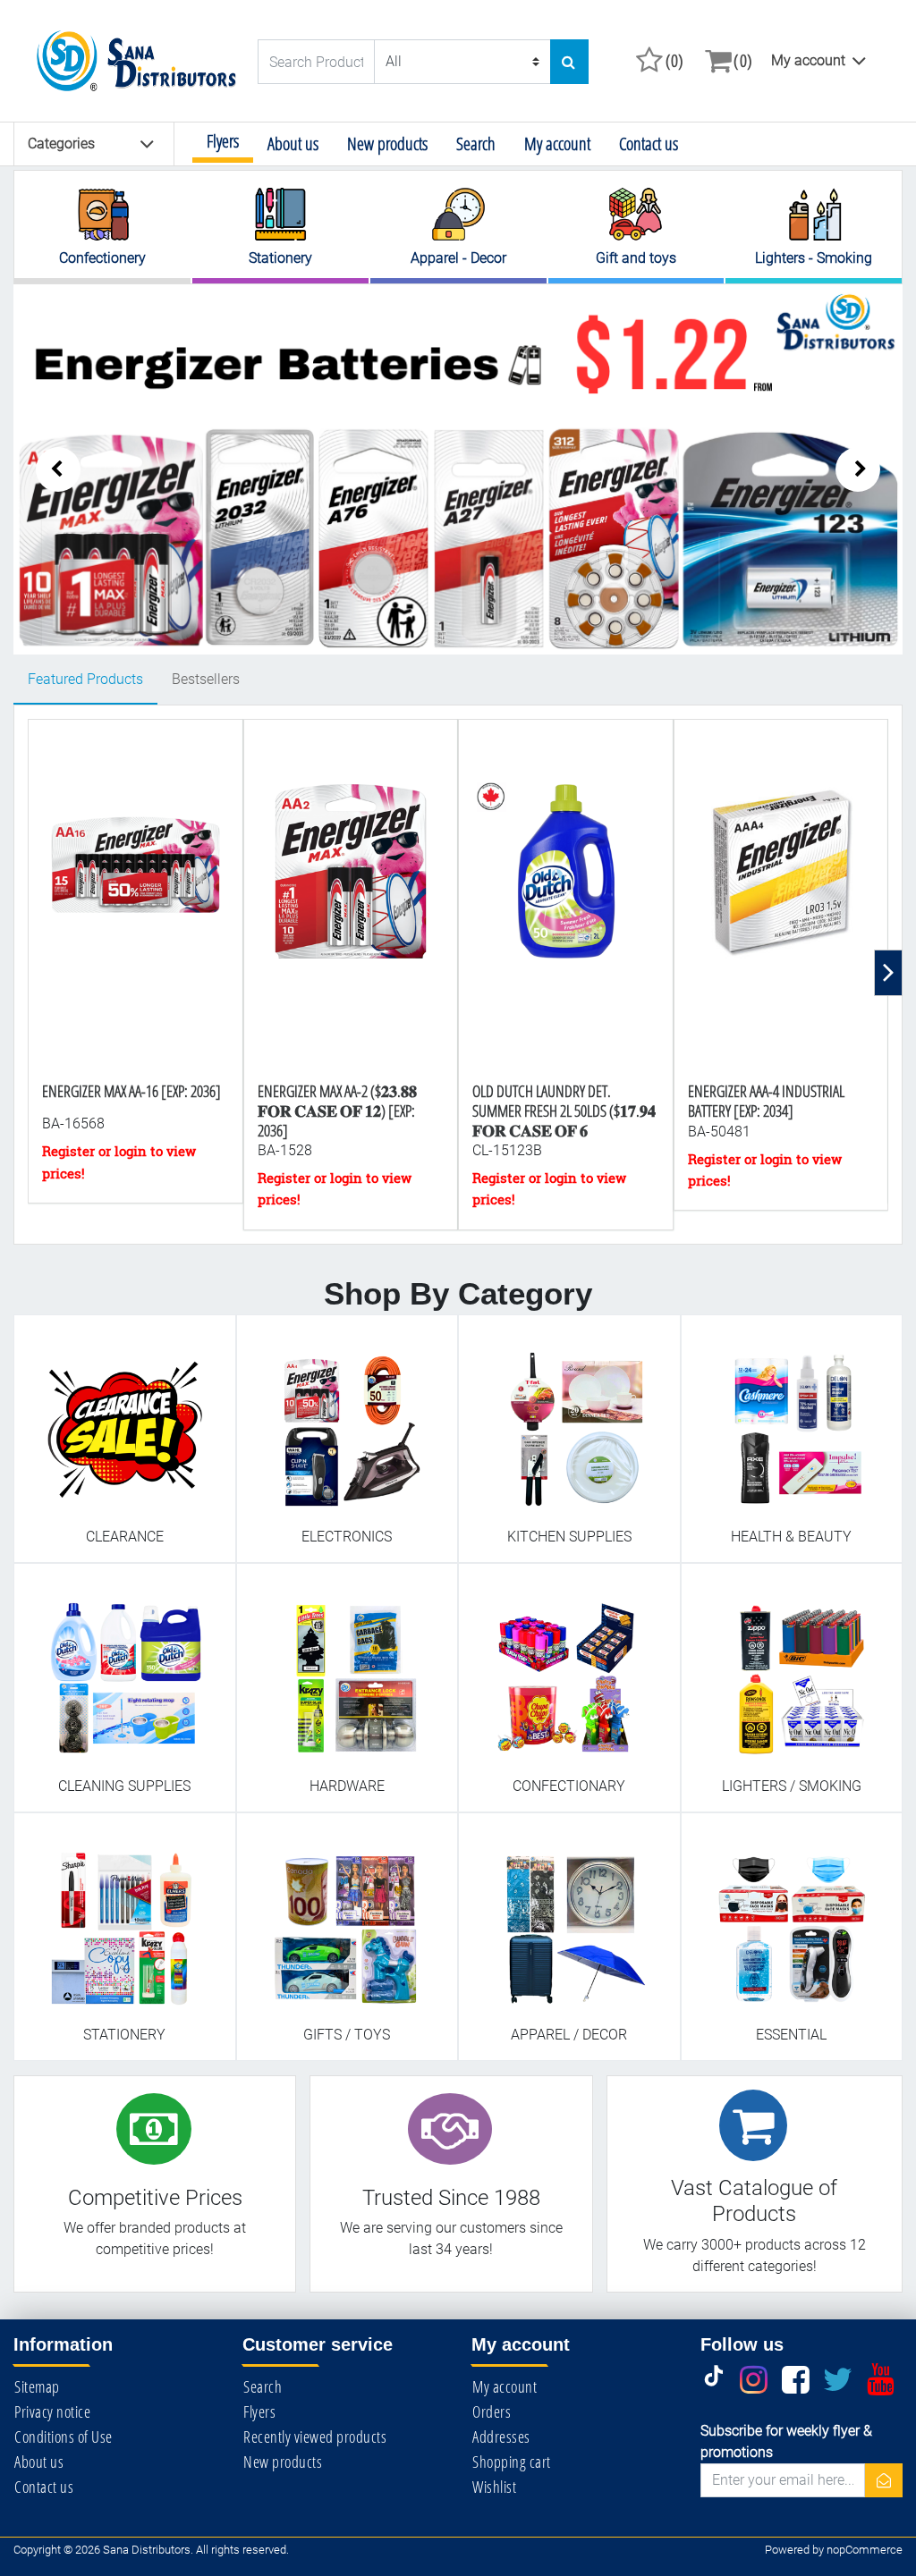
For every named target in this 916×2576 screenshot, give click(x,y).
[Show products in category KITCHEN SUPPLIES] (569, 1419)
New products (387, 144)
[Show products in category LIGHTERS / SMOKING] (792, 1669)
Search (476, 144)
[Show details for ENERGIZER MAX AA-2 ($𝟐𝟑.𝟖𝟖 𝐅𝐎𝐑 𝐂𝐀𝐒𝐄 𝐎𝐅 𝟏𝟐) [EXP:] (351, 921)
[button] (858, 469)
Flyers (223, 141)
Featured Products (85, 679)
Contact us (649, 144)
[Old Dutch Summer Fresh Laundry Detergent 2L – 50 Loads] (566, 921)
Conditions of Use (64, 2437)
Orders (492, 2411)
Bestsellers (206, 679)
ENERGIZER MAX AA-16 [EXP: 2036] (131, 1091)
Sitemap (37, 2386)
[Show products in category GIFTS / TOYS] (348, 1917)
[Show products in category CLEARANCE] (125, 1419)
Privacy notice (52, 2411)
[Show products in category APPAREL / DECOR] (569, 1917)
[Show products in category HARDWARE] (348, 1669)
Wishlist (494, 2487)
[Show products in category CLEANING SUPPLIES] (125, 1669)
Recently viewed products (315, 2437)
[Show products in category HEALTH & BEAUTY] (792, 1419)
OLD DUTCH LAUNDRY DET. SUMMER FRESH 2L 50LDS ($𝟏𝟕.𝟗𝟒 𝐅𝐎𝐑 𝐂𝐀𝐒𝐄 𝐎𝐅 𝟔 (564, 1110)
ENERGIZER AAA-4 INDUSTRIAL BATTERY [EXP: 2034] (766, 1101)
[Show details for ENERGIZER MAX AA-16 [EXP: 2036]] (136, 921)
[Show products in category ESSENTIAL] (792, 1917)
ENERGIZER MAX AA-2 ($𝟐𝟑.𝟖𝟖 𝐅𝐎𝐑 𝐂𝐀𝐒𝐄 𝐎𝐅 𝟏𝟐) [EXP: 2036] (337, 1110)
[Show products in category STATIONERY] (125, 1917)
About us (293, 144)
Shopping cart (512, 2462)
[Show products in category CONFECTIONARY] (569, 1669)
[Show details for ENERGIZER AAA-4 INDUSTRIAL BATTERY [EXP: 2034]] (781, 921)
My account (808, 60)
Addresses (501, 2437)
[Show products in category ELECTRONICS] (348, 1419)
